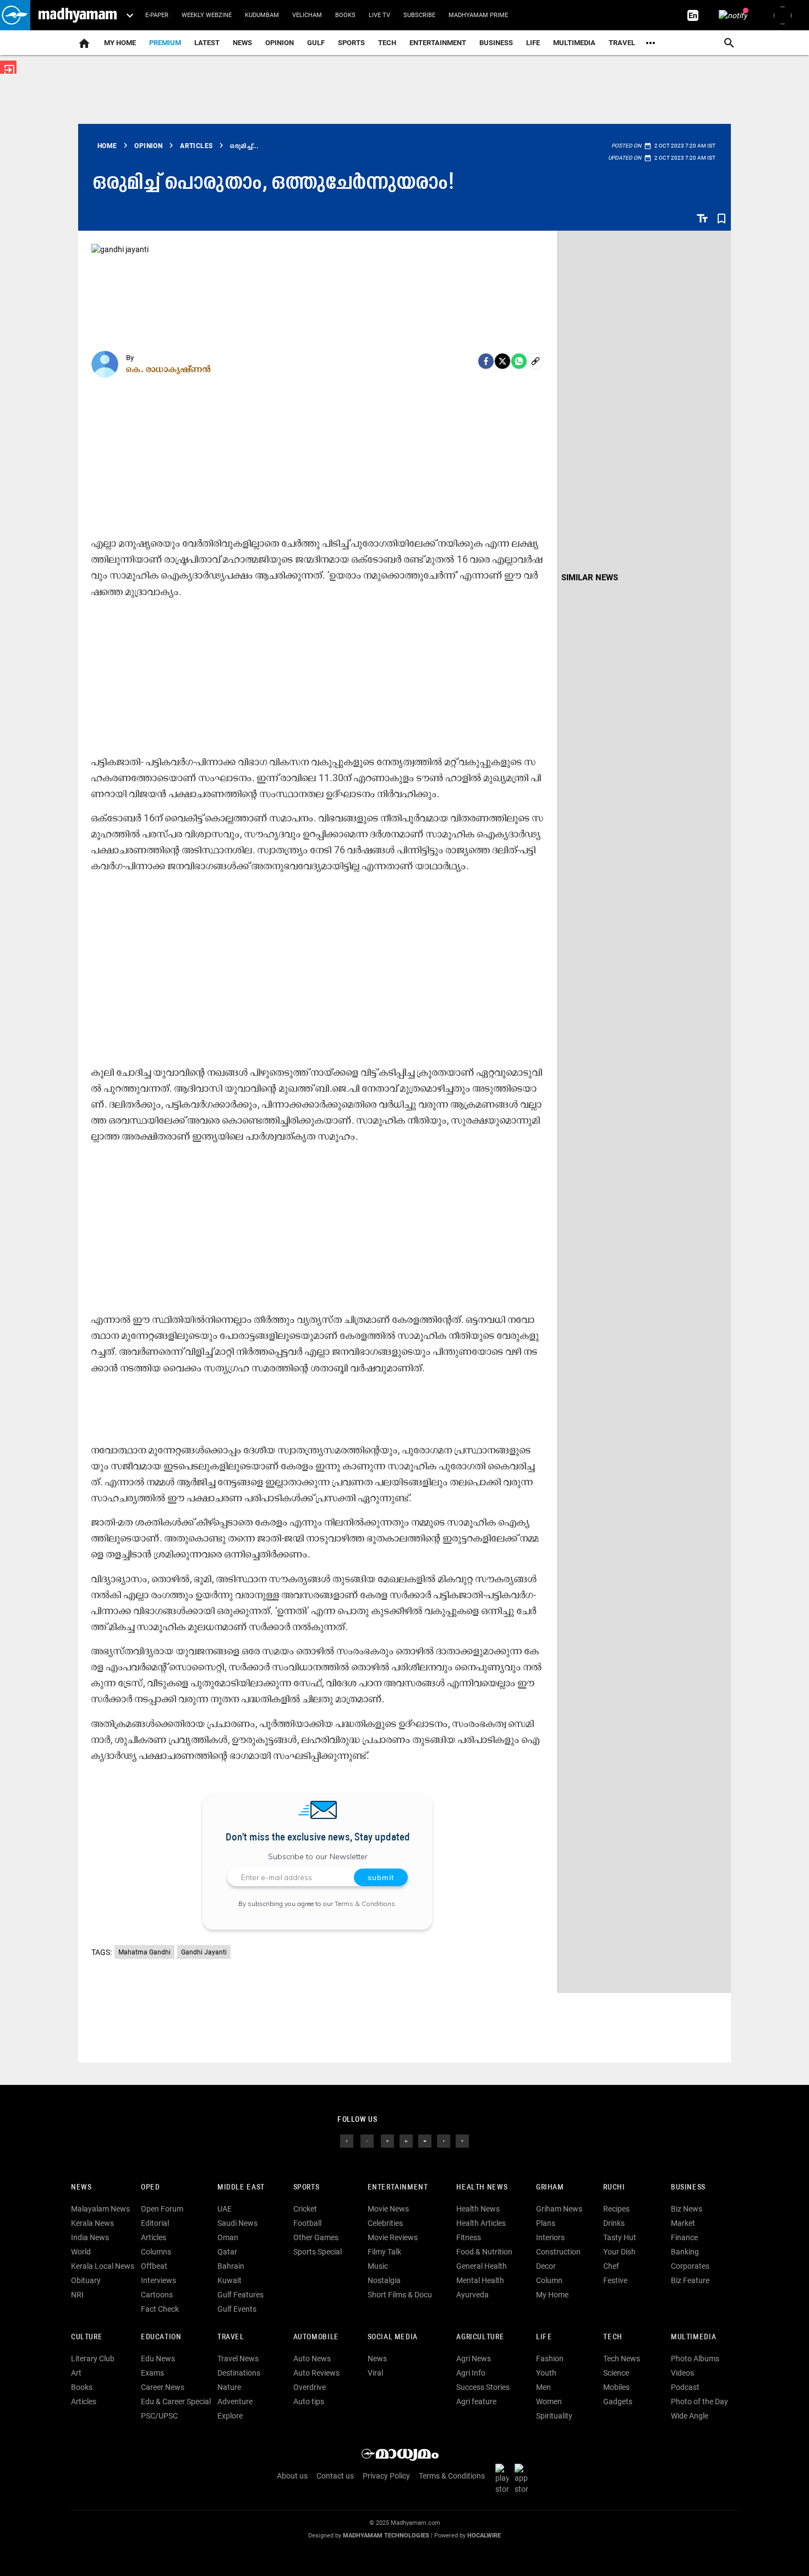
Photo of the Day (699, 2401)
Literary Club (93, 2359)
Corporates (690, 2266)
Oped (150, 2188)
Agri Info (471, 2373)
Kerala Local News (103, 2266)
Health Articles (481, 2223)
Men (543, 2387)
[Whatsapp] (519, 361)
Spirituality (554, 2416)
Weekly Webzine (207, 15)
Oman (228, 2237)
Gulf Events (237, 2309)
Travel (622, 43)
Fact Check (160, 2309)
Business (496, 43)
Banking (685, 2252)
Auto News (312, 2359)
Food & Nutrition (484, 2252)
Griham (550, 2188)
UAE (225, 2209)
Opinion (280, 43)
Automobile (316, 2337)
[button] (15, 15)
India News (90, 2237)
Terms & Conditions (365, 1904)
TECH (387, 43)
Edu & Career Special (176, 2401)
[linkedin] (406, 2141)
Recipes (616, 2209)
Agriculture (480, 2337)
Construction (558, 2252)
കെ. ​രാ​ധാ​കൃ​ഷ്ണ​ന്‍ (169, 369)
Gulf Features (240, 2295)
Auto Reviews (316, 2373)
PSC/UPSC (159, 2416)
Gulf (316, 43)
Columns (156, 2252)
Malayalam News (100, 2209)
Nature (229, 2387)
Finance (684, 2237)
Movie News (388, 2209)
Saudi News (237, 2223)
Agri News (474, 2359)
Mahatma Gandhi (144, 1952)
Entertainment (438, 43)
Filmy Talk (384, 2252)
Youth (546, 2373)
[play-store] (504, 2479)
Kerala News (92, 2223)
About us (292, 2476)
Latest (207, 43)
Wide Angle (690, 2416)
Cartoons (157, 2295)
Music (378, 2266)
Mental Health (480, 2280)
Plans (546, 2223)
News (242, 43)
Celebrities (385, 2223)
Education (161, 2337)
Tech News (622, 2359)
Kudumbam (262, 15)
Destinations (239, 2373)
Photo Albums (695, 2359)
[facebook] (486, 361)
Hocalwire (484, 2536)
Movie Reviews (393, 2237)
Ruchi (614, 2188)
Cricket (305, 2209)
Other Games (316, 2237)
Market (683, 2223)
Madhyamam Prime (478, 15)
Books (345, 15)
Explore (230, 2416)
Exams (152, 2373)
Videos (682, 2373)
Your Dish (619, 2252)
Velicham (307, 15)
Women (549, 2401)
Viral (375, 2373)
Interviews (158, 2280)
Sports (351, 43)
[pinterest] (462, 2141)
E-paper (157, 15)
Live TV (379, 15)
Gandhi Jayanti (204, 1952)
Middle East (241, 2188)
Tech (613, 2337)
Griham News (559, 2209)
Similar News (590, 578)
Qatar (227, 2252)
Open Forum (162, 2209)
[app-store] (523, 2479)
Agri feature (476, 2401)
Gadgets (618, 2401)
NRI (77, 2295)
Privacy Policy (386, 2476)
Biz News (687, 2209)
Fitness (469, 2237)
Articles (154, 2237)
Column (549, 2280)
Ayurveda (472, 2295)
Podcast (685, 2387)
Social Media (393, 2337)
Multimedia (574, 43)
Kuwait (229, 2280)
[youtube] (425, 2141)
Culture (87, 2337)
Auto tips (309, 2401)
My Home (120, 43)
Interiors (550, 2237)
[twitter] (367, 2141)
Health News (482, 2188)
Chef (611, 2266)
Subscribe (419, 15)
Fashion (550, 2359)
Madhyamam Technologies (386, 2536)
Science (616, 2373)
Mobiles (616, 2387)
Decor (546, 2266)
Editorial (155, 2223)
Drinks (614, 2223)
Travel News (238, 2359)
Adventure (235, 2401)
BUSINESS (688, 2188)
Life (533, 43)
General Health (482, 2266)
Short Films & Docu (400, 2295)
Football (307, 2223)
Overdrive (310, 2387)
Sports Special (318, 2252)
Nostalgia (384, 2280)
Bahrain (231, 2266)
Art (76, 2373)
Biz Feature (690, 2280)
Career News (163, 2387)
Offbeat (154, 2266)
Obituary (86, 2280)
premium (165, 43)
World (81, 2252)
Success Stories (483, 2387)
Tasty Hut (620, 2237)
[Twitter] (502, 361)
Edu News (158, 2359)
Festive (615, 2280)
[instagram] (387, 2141)
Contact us (335, 2476)
